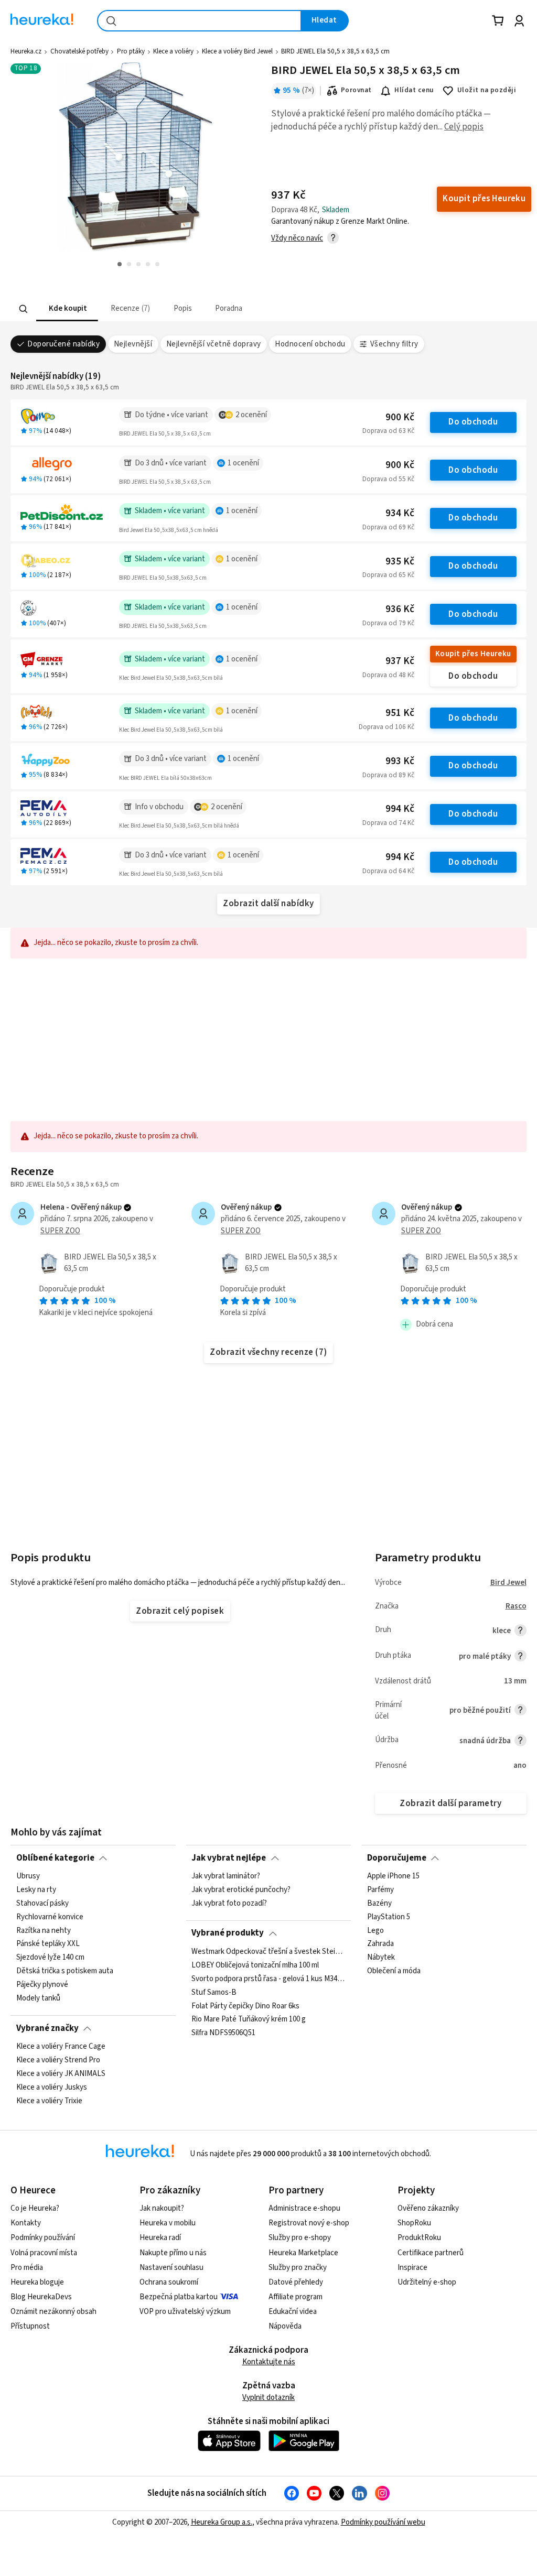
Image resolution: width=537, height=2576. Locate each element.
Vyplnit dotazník (268, 2398)
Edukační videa (293, 2312)
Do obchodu (473, 422)
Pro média (27, 2268)
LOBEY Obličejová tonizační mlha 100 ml (255, 1965)
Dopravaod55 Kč (388, 479)
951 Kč (400, 713)
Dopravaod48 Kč (388, 675)
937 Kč (400, 661)
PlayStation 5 (389, 1917)
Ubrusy (28, 1876)
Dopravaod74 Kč (388, 823)
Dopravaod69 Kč (388, 527)
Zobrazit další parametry (450, 1803)
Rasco (516, 1606)
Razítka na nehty (44, 1930)
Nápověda (285, 2326)
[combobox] (199, 21)
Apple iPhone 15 (393, 1876)
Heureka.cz (26, 51)
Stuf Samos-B (214, 1992)
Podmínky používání (43, 2238)
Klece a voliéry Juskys (52, 2087)
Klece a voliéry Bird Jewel (237, 51)
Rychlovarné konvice (50, 1917)
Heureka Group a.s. (222, 2522)
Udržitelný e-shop (427, 2282)
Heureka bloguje (37, 2282)
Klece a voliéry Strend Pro (58, 2060)
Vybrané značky (47, 2028)
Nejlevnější (133, 344)
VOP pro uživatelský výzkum (185, 2312)
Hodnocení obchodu (310, 344)
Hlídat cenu (414, 90)
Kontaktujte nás (269, 2362)
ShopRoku (414, 2223)
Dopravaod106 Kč (386, 727)
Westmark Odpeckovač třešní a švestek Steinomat (268, 1952)
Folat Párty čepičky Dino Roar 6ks (245, 2006)
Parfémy (380, 1890)
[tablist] (203, 309)
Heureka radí (160, 2238)
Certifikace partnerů (431, 2253)
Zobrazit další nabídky (268, 904)
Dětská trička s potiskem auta (65, 1971)
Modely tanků (38, 1998)
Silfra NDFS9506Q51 (223, 2033)
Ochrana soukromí (169, 2282)
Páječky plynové (42, 1985)
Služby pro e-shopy (300, 2238)
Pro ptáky (131, 51)
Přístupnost (30, 2326)
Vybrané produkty (228, 1933)
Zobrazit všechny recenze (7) (268, 1352)
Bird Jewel (508, 1583)
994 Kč (400, 809)
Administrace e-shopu (304, 2208)
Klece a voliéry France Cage (61, 2047)
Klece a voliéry (173, 51)
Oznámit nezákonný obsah (53, 2312)
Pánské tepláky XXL (48, 1944)
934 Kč (400, 513)
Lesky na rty (36, 1890)
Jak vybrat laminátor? (226, 1876)
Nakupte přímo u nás (173, 2253)
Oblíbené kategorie (55, 1858)
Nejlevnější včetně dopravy (214, 344)
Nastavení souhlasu (171, 2268)
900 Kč (400, 417)
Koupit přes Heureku (473, 654)
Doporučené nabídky (63, 344)
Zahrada (380, 1944)
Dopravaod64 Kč (388, 871)
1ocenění (243, 463)
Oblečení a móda (394, 1971)
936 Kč (400, 609)
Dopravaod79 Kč (388, 623)
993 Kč (400, 761)
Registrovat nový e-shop (309, 2223)
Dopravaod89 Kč (388, 775)
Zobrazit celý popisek (180, 1611)
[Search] (24, 309)
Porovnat (356, 90)
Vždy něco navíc (297, 238)
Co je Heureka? (35, 2208)
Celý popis (464, 127)
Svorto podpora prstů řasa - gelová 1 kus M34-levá (268, 1979)
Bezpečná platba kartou (179, 2297)
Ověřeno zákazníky (428, 2208)
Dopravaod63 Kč (388, 431)
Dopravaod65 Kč (388, 575)
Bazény (379, 1904)
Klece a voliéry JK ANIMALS (61, 2074)
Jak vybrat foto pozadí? (229, 1904)
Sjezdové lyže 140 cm (50, 1958)
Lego (375, 1930)
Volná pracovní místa (44, 2253)
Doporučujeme (397, 1858)
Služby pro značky (298, 2268)
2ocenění (251, 415)
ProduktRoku (419, 2238)
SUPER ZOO (60, 1231)
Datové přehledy (296, 2282)
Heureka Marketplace (303, 2253)
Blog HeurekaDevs (41, 2297)
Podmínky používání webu (383, 2522)
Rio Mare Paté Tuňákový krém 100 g (249, 2019)
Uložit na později (487, 90)
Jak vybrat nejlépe (229, 1858)
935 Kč (400, 562)
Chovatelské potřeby (79, 51)
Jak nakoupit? (162, 2208)
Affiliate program (296, 2297)
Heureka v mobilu (168, 2223)
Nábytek (381, 1958)
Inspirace (412, 2268)
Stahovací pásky (42, 1904)
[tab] (67, 309)
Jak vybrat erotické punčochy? (241, 1890)
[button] (67, 309)
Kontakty (26, 2223)
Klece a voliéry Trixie (49, 2101)
